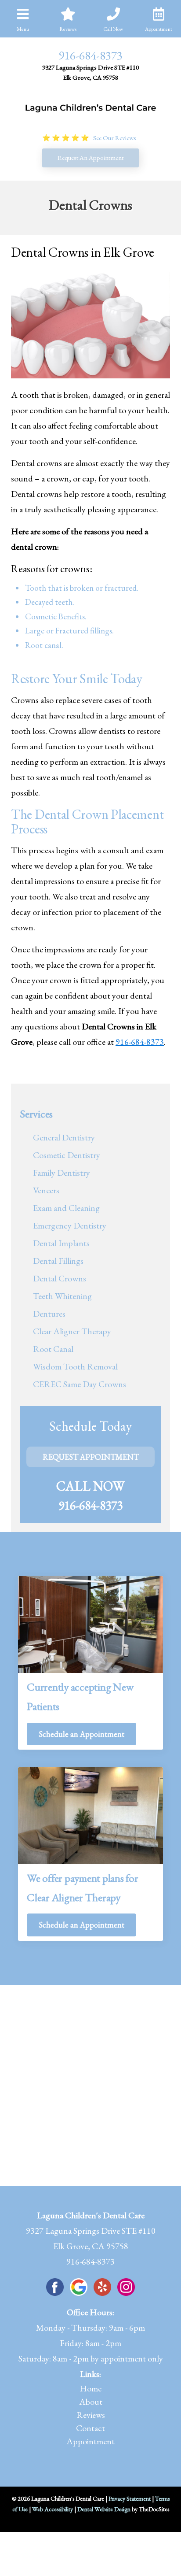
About (91, 2402)
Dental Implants (61, 1243)
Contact (90, 2428)
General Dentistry (64, 1137)
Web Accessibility (52, 2509)
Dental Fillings (58, 1261)
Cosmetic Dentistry (67, 1155)
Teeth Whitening (62, 1296)
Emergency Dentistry (70, 1225)
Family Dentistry (62, 1173)
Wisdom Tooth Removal (75, 1366)
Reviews (91, 2415)
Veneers (46, 1190)
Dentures (49, 1314)
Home (90, 2388)
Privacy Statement (130, 2498)
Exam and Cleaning (66, 1208)
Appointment (90, 2441)
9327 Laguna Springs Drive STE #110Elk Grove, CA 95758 (90, 72)
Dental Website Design (104, 2509)
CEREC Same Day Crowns (80, 1384)
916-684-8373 (90, 55)
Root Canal (53, 1349)
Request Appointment (91, 1457)
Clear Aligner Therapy (72, 1331)
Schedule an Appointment (81, 1734)
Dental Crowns (60, 1278)
